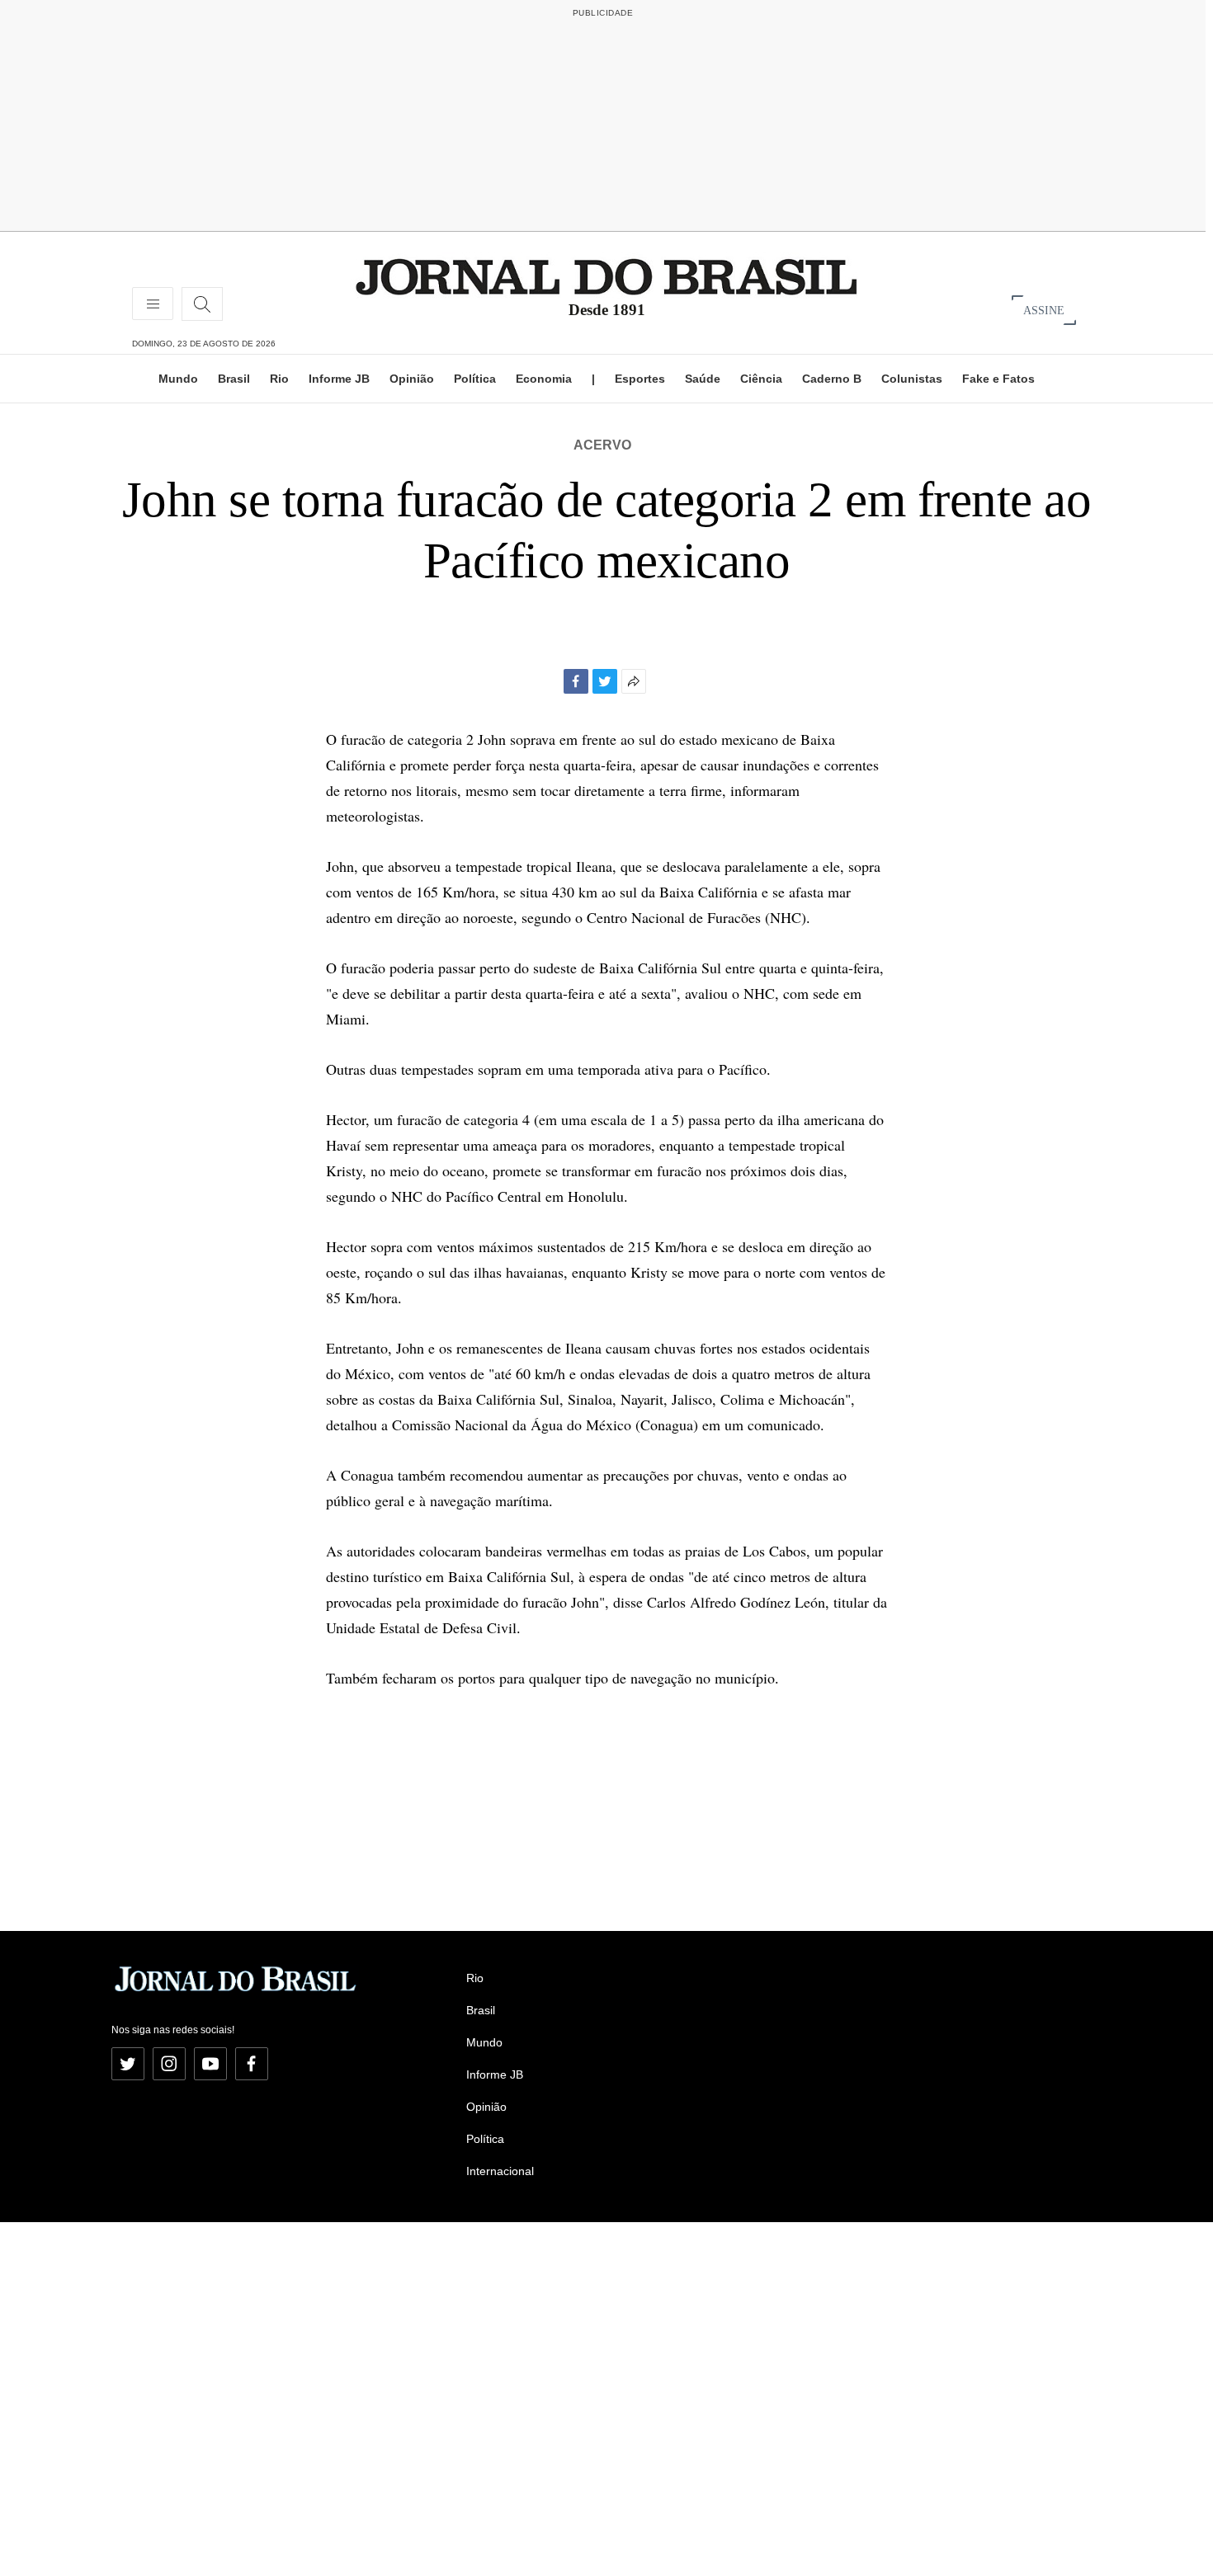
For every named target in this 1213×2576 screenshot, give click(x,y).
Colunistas (912, 379)
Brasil (234, 379)
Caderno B (832, 379)
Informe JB (339, 379)
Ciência (761, 379)
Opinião (412, 379)
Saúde (703, 379)
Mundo (178, 379)
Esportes (640, 379)
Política (475, 379)
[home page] (606, 276)
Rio (279, 379)
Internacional (500, 2171)
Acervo (602, 445)
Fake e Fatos (998, 379)
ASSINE (1044, 310)
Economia (544, 379)
